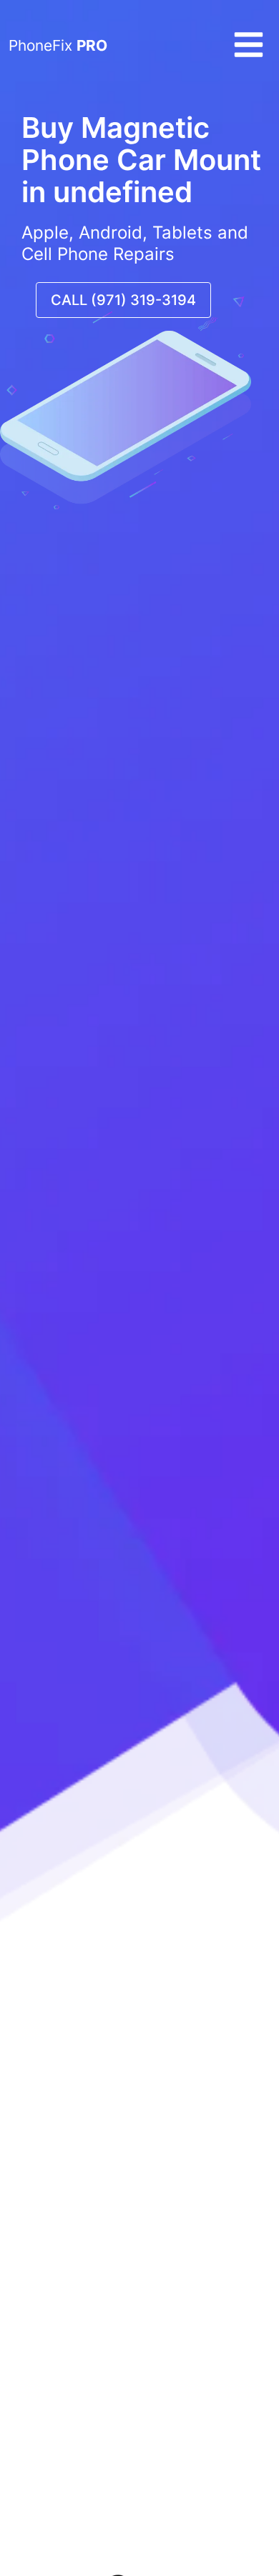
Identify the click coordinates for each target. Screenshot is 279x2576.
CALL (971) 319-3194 (123, 300)
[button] (249, 56)
